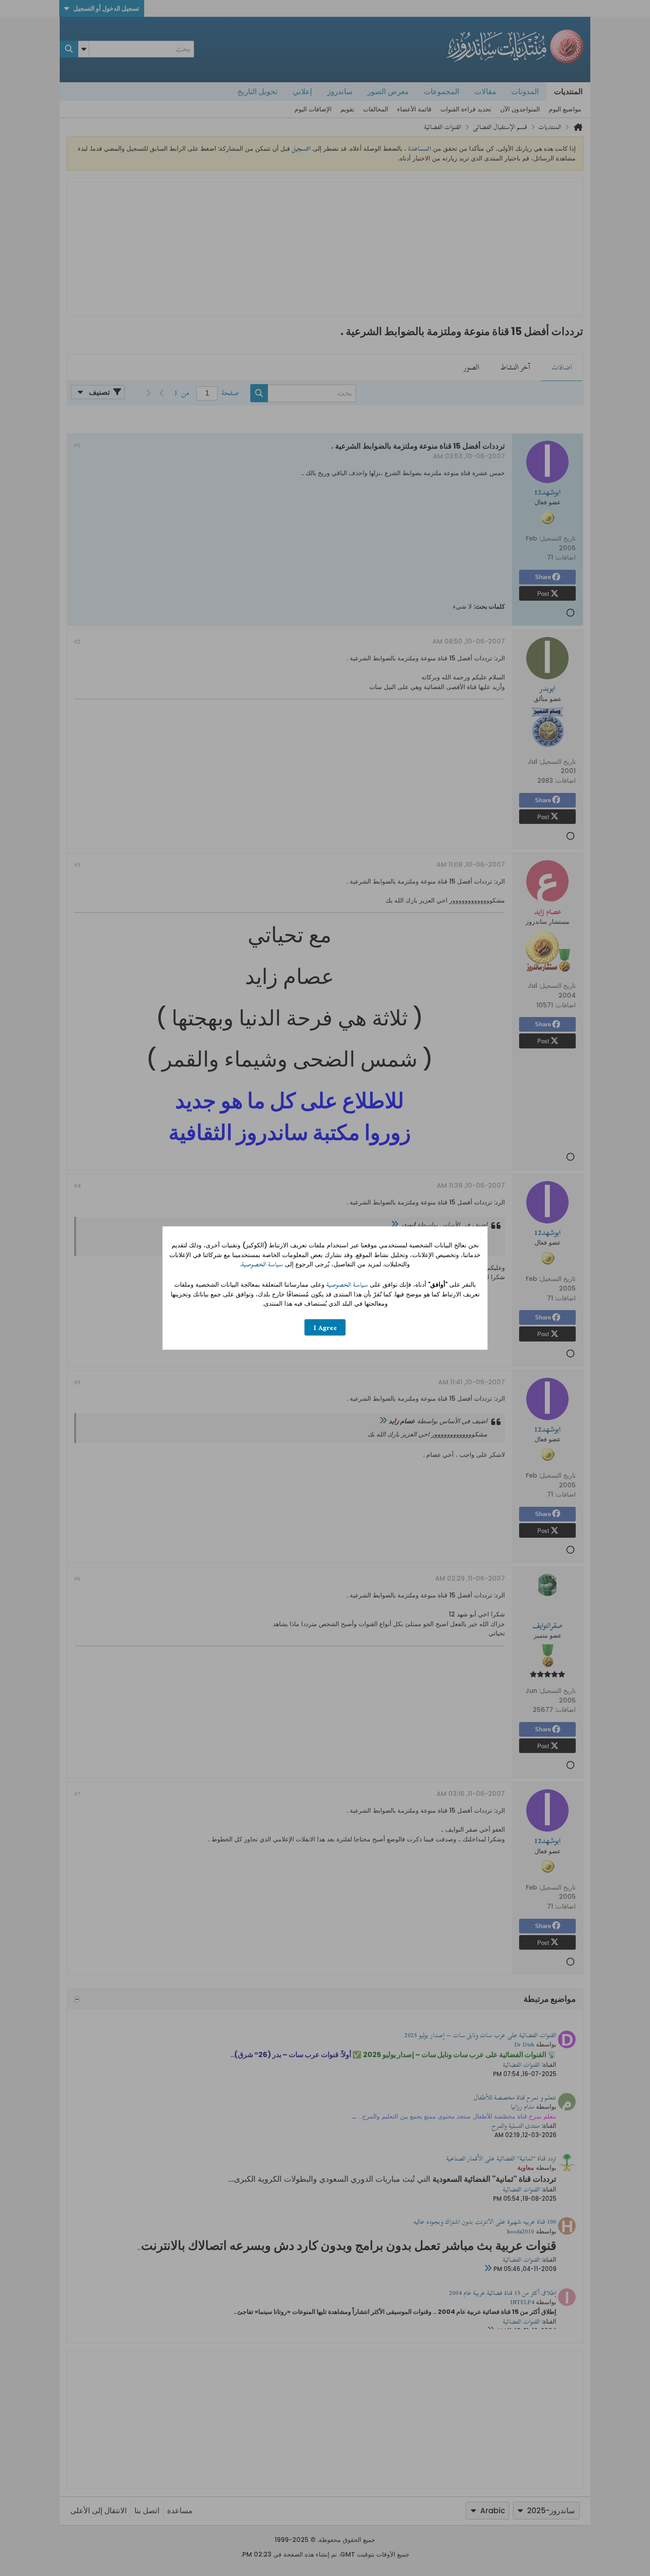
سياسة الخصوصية (262, 1264)
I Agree (325, 1327)
